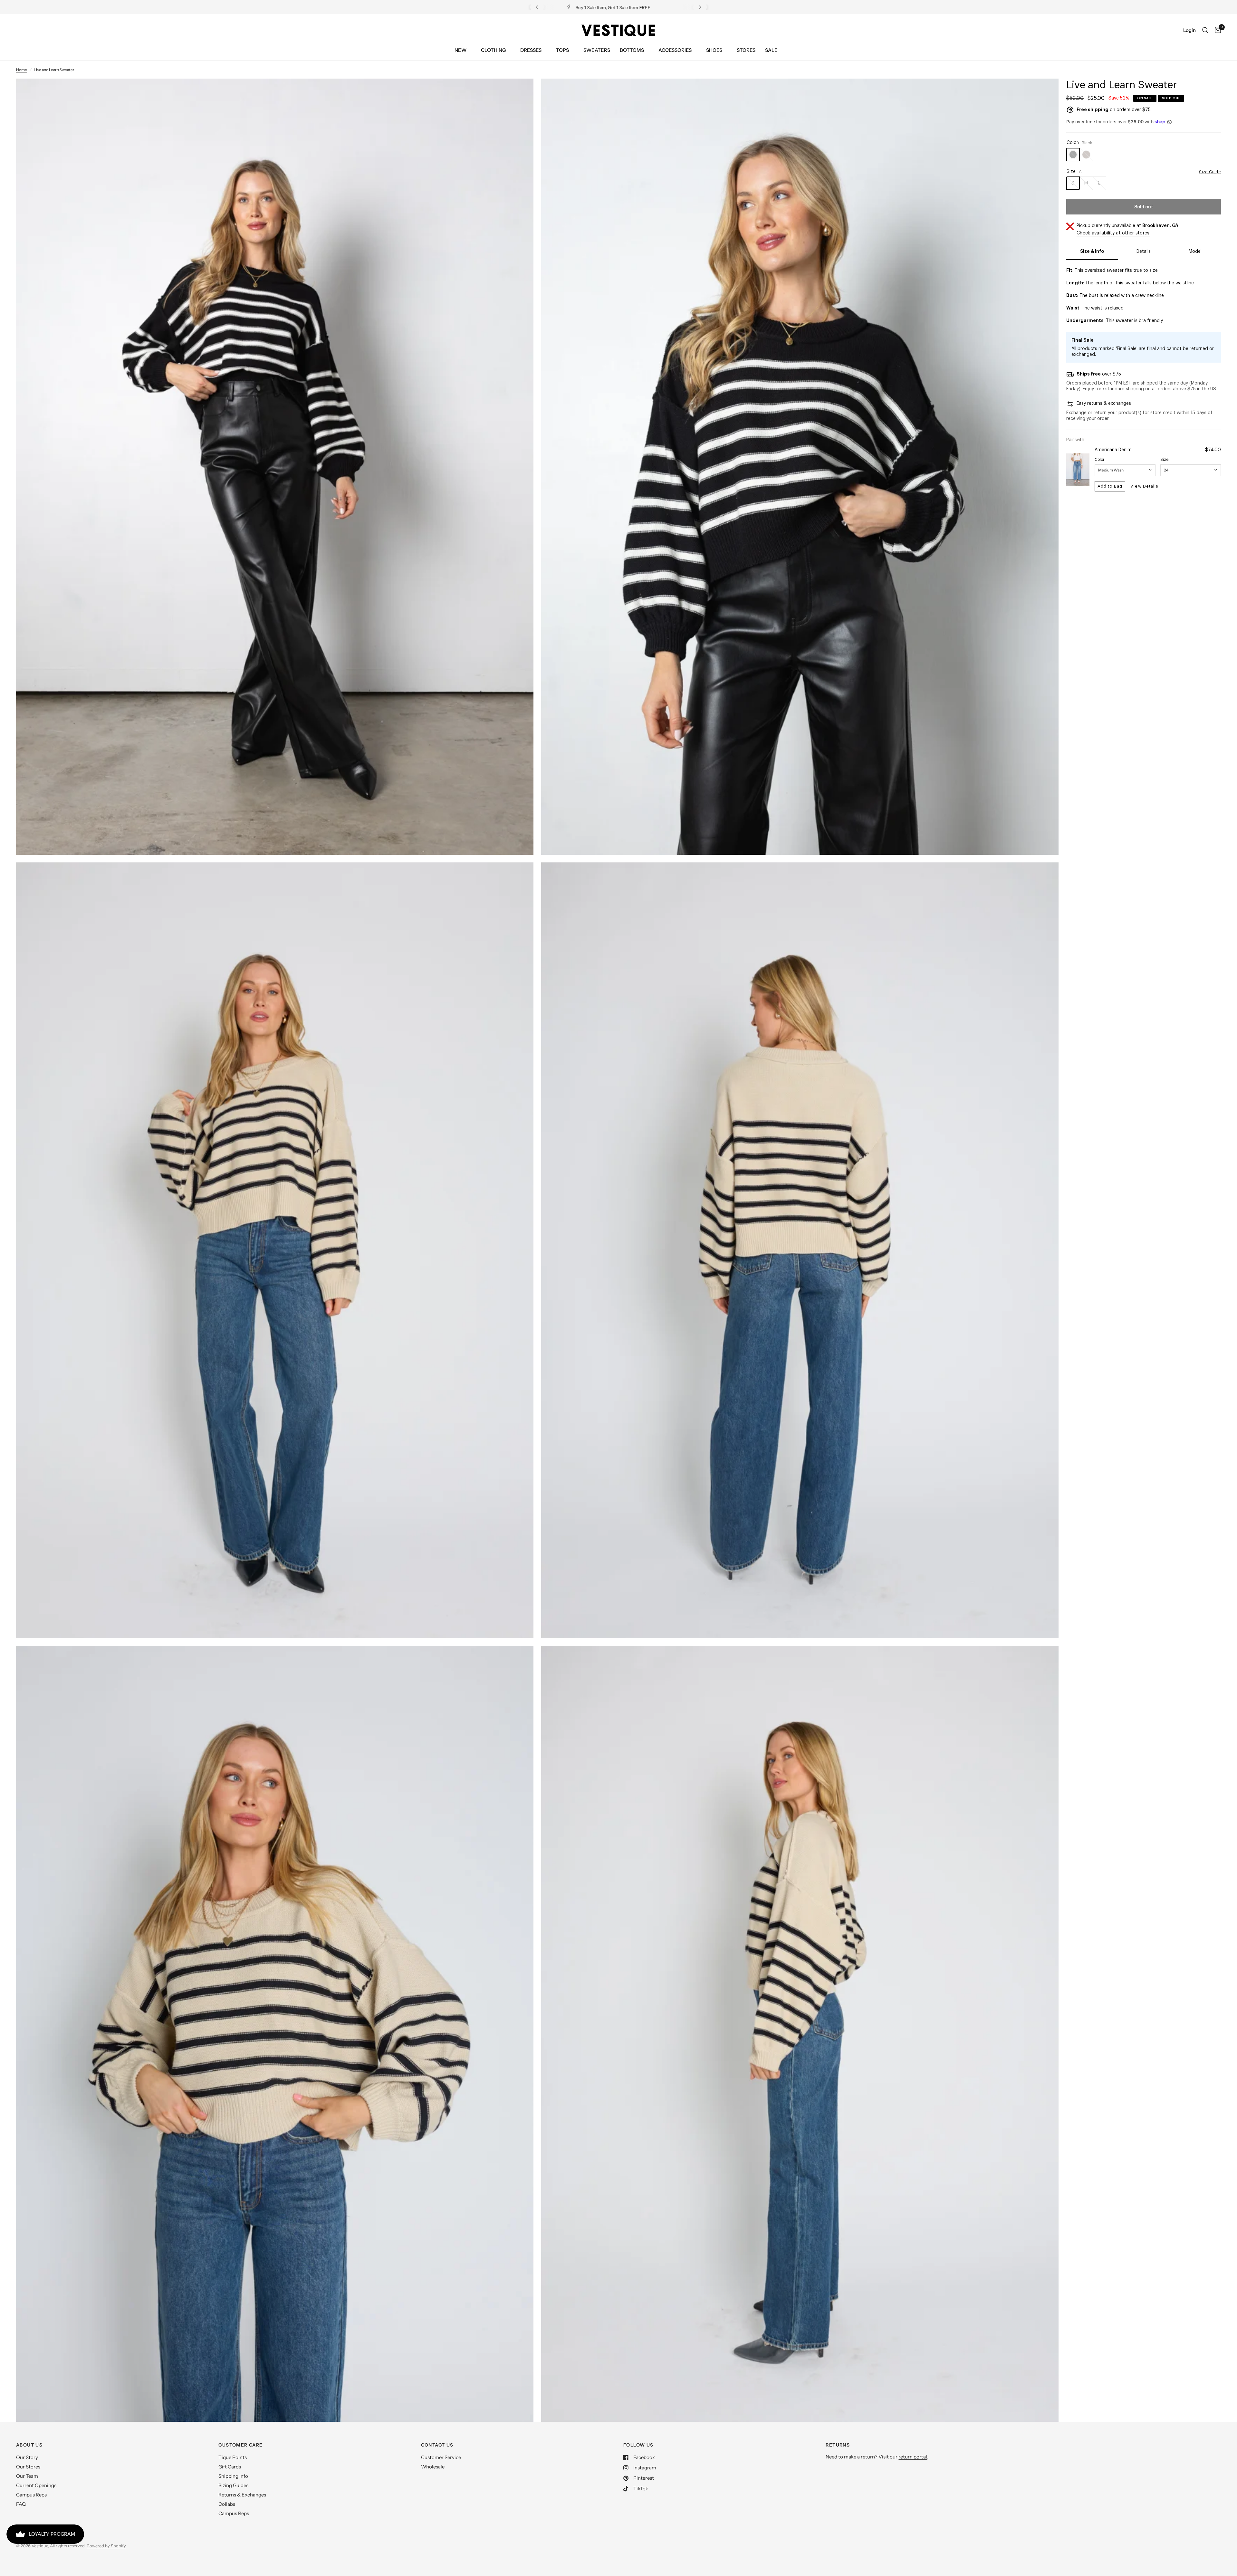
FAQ (21, 2504)
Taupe (1086, 155)
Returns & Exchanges (242, 2495)
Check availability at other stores (1113, 233)
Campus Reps (31, 2495)
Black (1073, 155)
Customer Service (441, 2457)
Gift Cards (230, 2467)
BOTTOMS (632, 50)
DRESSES (531, 50)
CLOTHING (493, 50)
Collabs (227, 2504)
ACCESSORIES (675, 50)
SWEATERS (597, 50)
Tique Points (233, 2457)
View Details (1144, 486)
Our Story (27, 2457)
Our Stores (28, 2467)
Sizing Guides (233, 2485)
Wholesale (433, 2467)
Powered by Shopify (106, 2546)
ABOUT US (29, 2445)
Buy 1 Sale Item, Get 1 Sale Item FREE (574, 7)
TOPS (562, 50)
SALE (771, 50)
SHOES (714, 50)
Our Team (27, 2476)
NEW (460, 50)
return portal (913, 2457)
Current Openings (36, 2485)
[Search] (1205, 30)
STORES (746, 50)
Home (22, 70)
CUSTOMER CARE (240, 2445)
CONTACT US (437, 2445)
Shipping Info (233, 2476)
